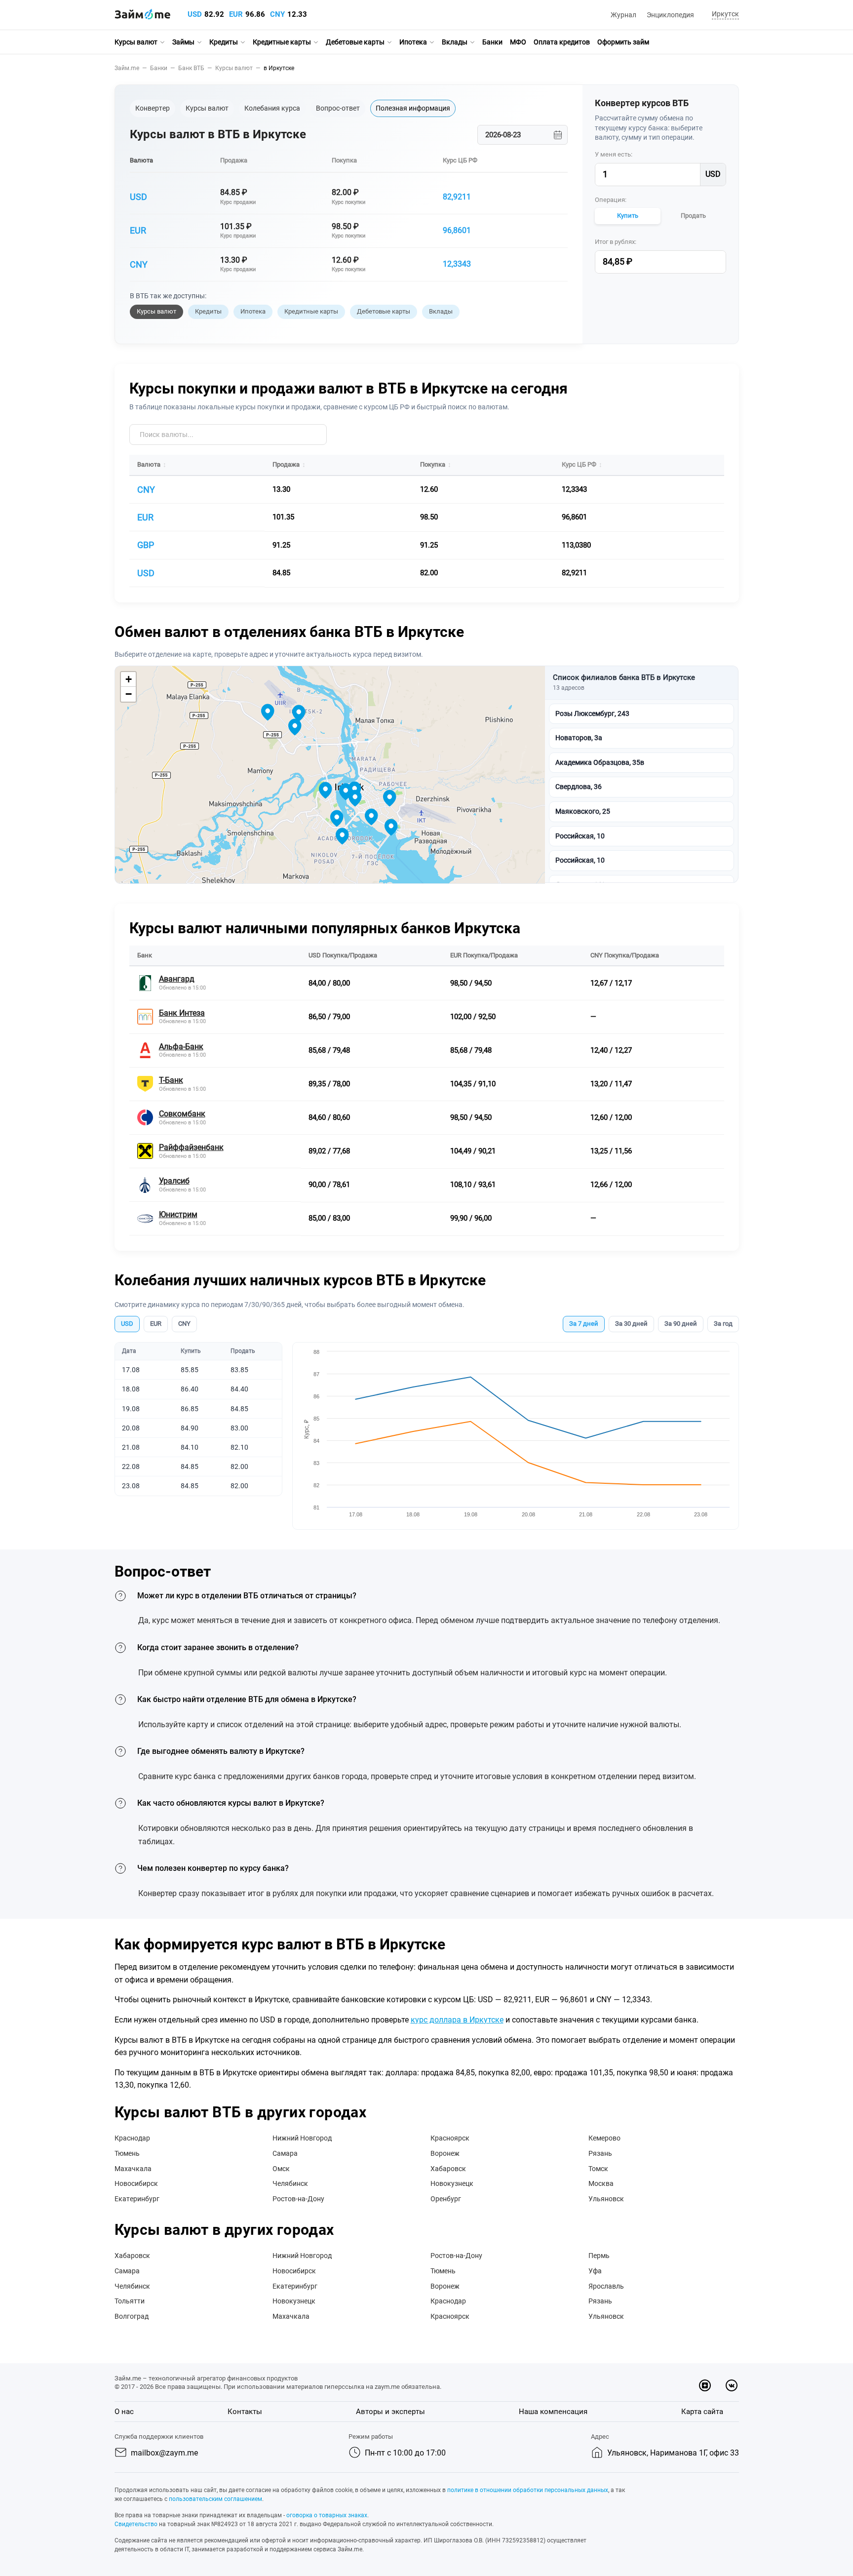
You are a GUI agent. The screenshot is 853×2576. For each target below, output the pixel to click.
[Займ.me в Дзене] (705, 2385)
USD (195, 14)
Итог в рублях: (616, 242)
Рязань (600, 2153)
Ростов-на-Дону (298, 2199)
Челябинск (290, 2183)
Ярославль (606, 2286)
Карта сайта (702, 2412)
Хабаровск (448, 2169)
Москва (601, 2183)
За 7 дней (584, 1324)
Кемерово (604, 2138)
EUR (236, 14)
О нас (124, 2412)
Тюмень (127, 2153)
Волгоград (132, 2316)
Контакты (245, 2412)
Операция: (611, 200)
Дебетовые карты (355, 42)
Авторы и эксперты (390, 2412)
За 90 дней (681, 1324)
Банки (492, 42)
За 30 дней (631, 1324)
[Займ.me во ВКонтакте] (732, 2385)
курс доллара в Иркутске (457, 2020)
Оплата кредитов (562, 42)
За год (723, 1324)
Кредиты (224, 42)
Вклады (455, 42)
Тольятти (130, 2301)
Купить (628, 216)
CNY (277, 14)
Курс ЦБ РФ (460, 160)
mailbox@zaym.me (164, 2453)
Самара (285, 2153)
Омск (281, 2169)
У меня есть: (614, 154)
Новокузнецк (452, 2183)
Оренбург (446, 2199)
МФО (518, 42)
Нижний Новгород (302, 2138)
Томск (598, 2169)
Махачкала (133, 2169)
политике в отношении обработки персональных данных (528, 2490)
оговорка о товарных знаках (327, 2515)
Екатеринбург (137, 2199)
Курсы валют (136, 42)
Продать (693, 216)
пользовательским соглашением (215, 2499)
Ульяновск (606, 2199)
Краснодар (132, 2138)
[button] (724, 15)
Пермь (599, 2256)
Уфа (595, 2271)
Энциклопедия (670, 15)
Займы (183, 42)
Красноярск (450, 2138)
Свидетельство (136, 2524)
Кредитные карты (282, 42)
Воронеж (445, 2153)
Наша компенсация (553, 2412)
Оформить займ (623, 42)
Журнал (623, 15)
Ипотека (413, 42)
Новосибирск (136, 2183)
